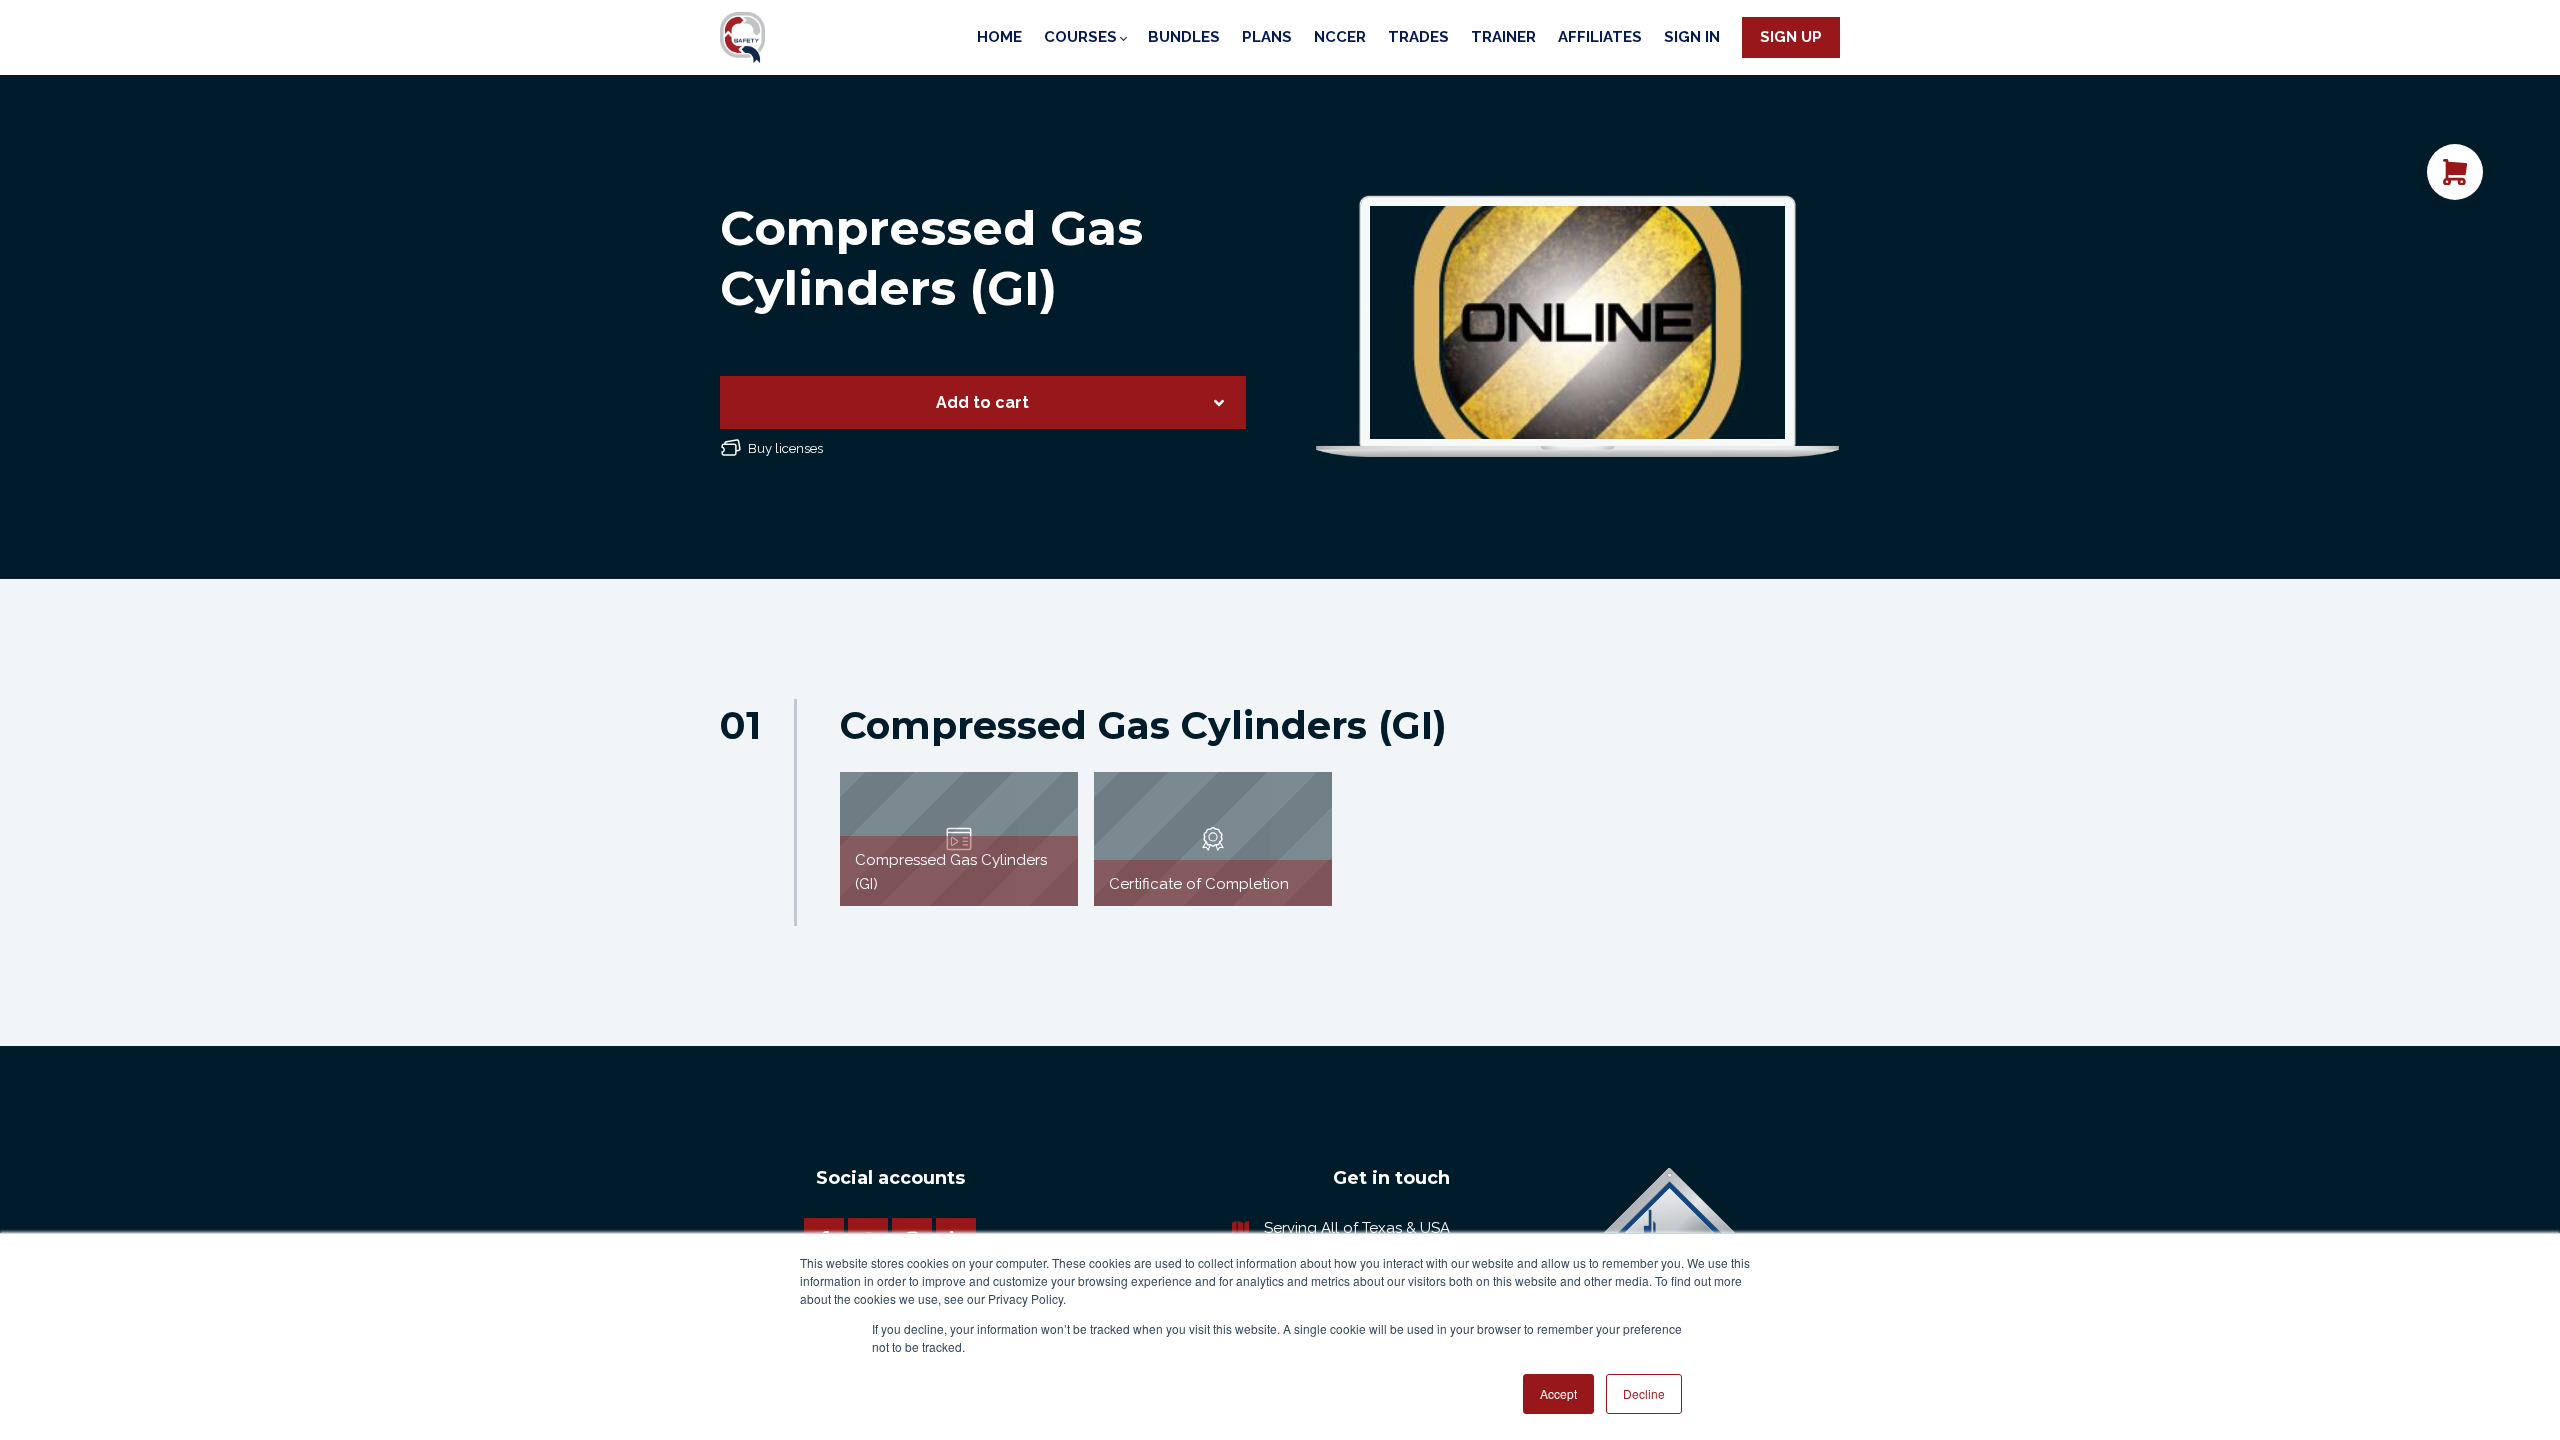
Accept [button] (1558, 1393)
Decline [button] (1644, 1393)
